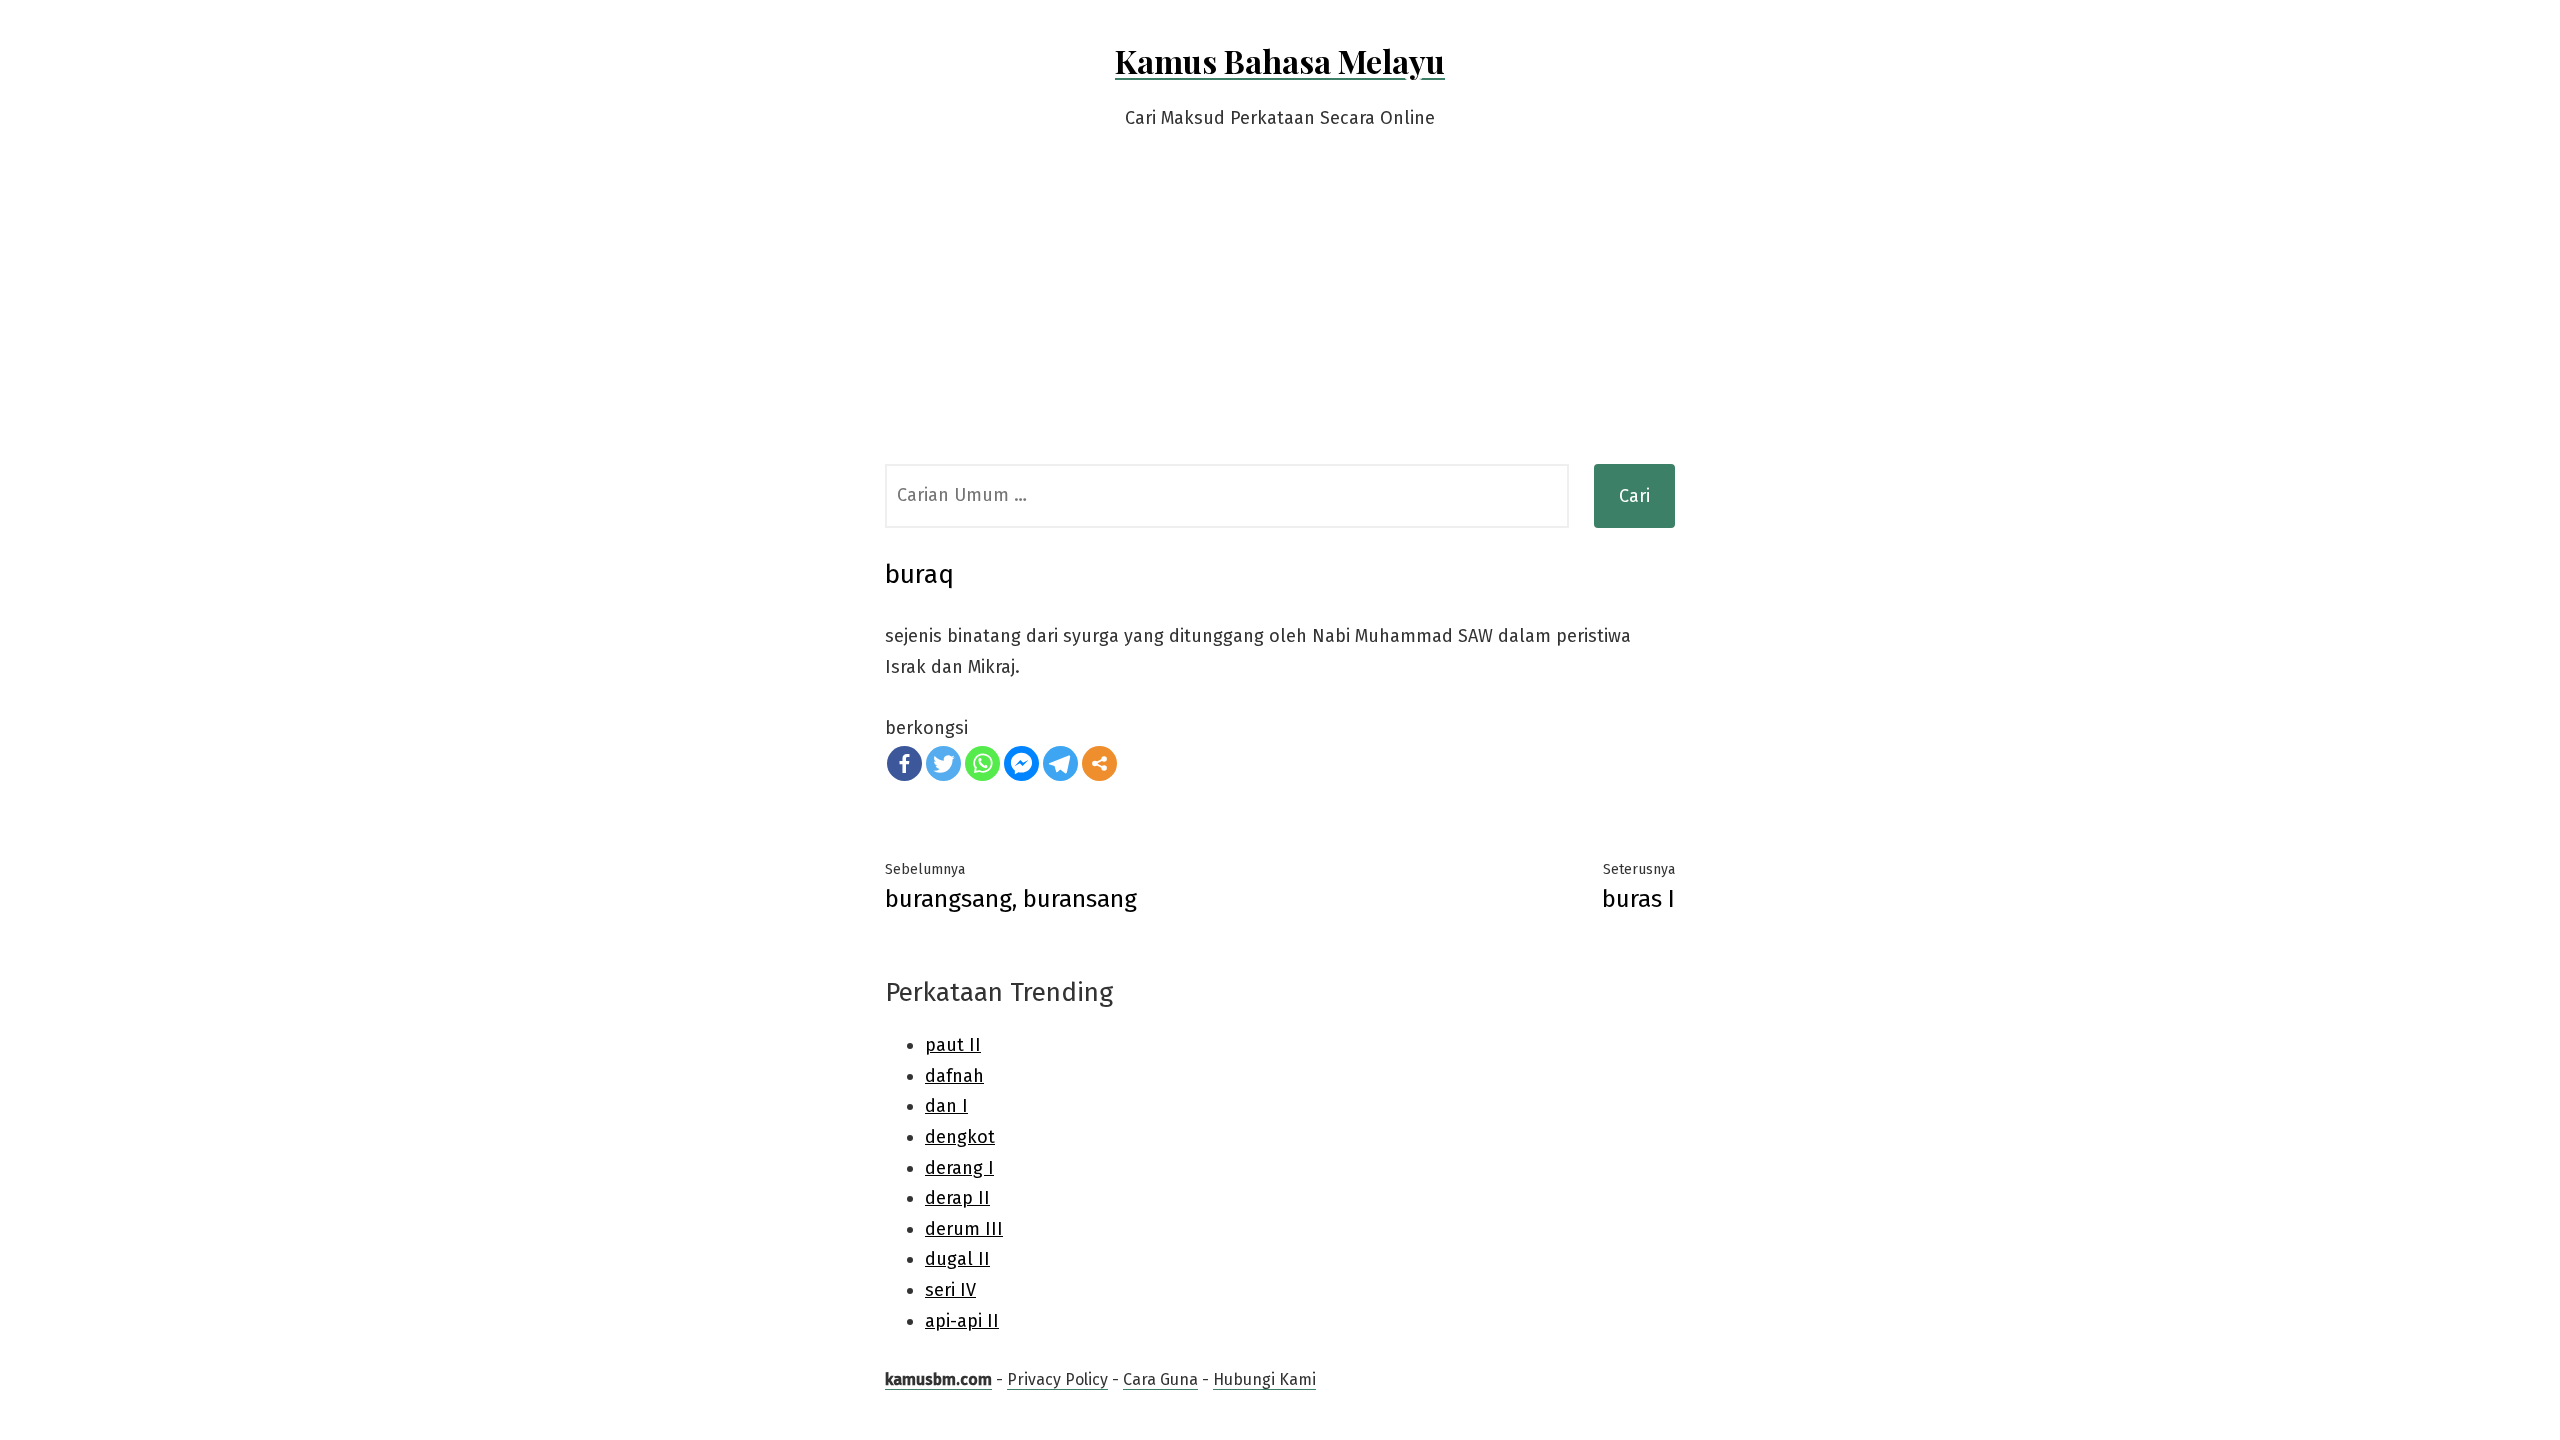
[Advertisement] (1280, 314)
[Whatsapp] (982, 763)
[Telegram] (1060, 763)
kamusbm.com (938, 1379)
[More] (1099, 763)
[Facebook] (904, 763)
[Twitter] (943, 763)
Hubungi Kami (1264, 1379)
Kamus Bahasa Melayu (1280, 60)
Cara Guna (1160, 1379)
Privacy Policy (1057, 1379)
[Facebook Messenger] (1021, 763)
